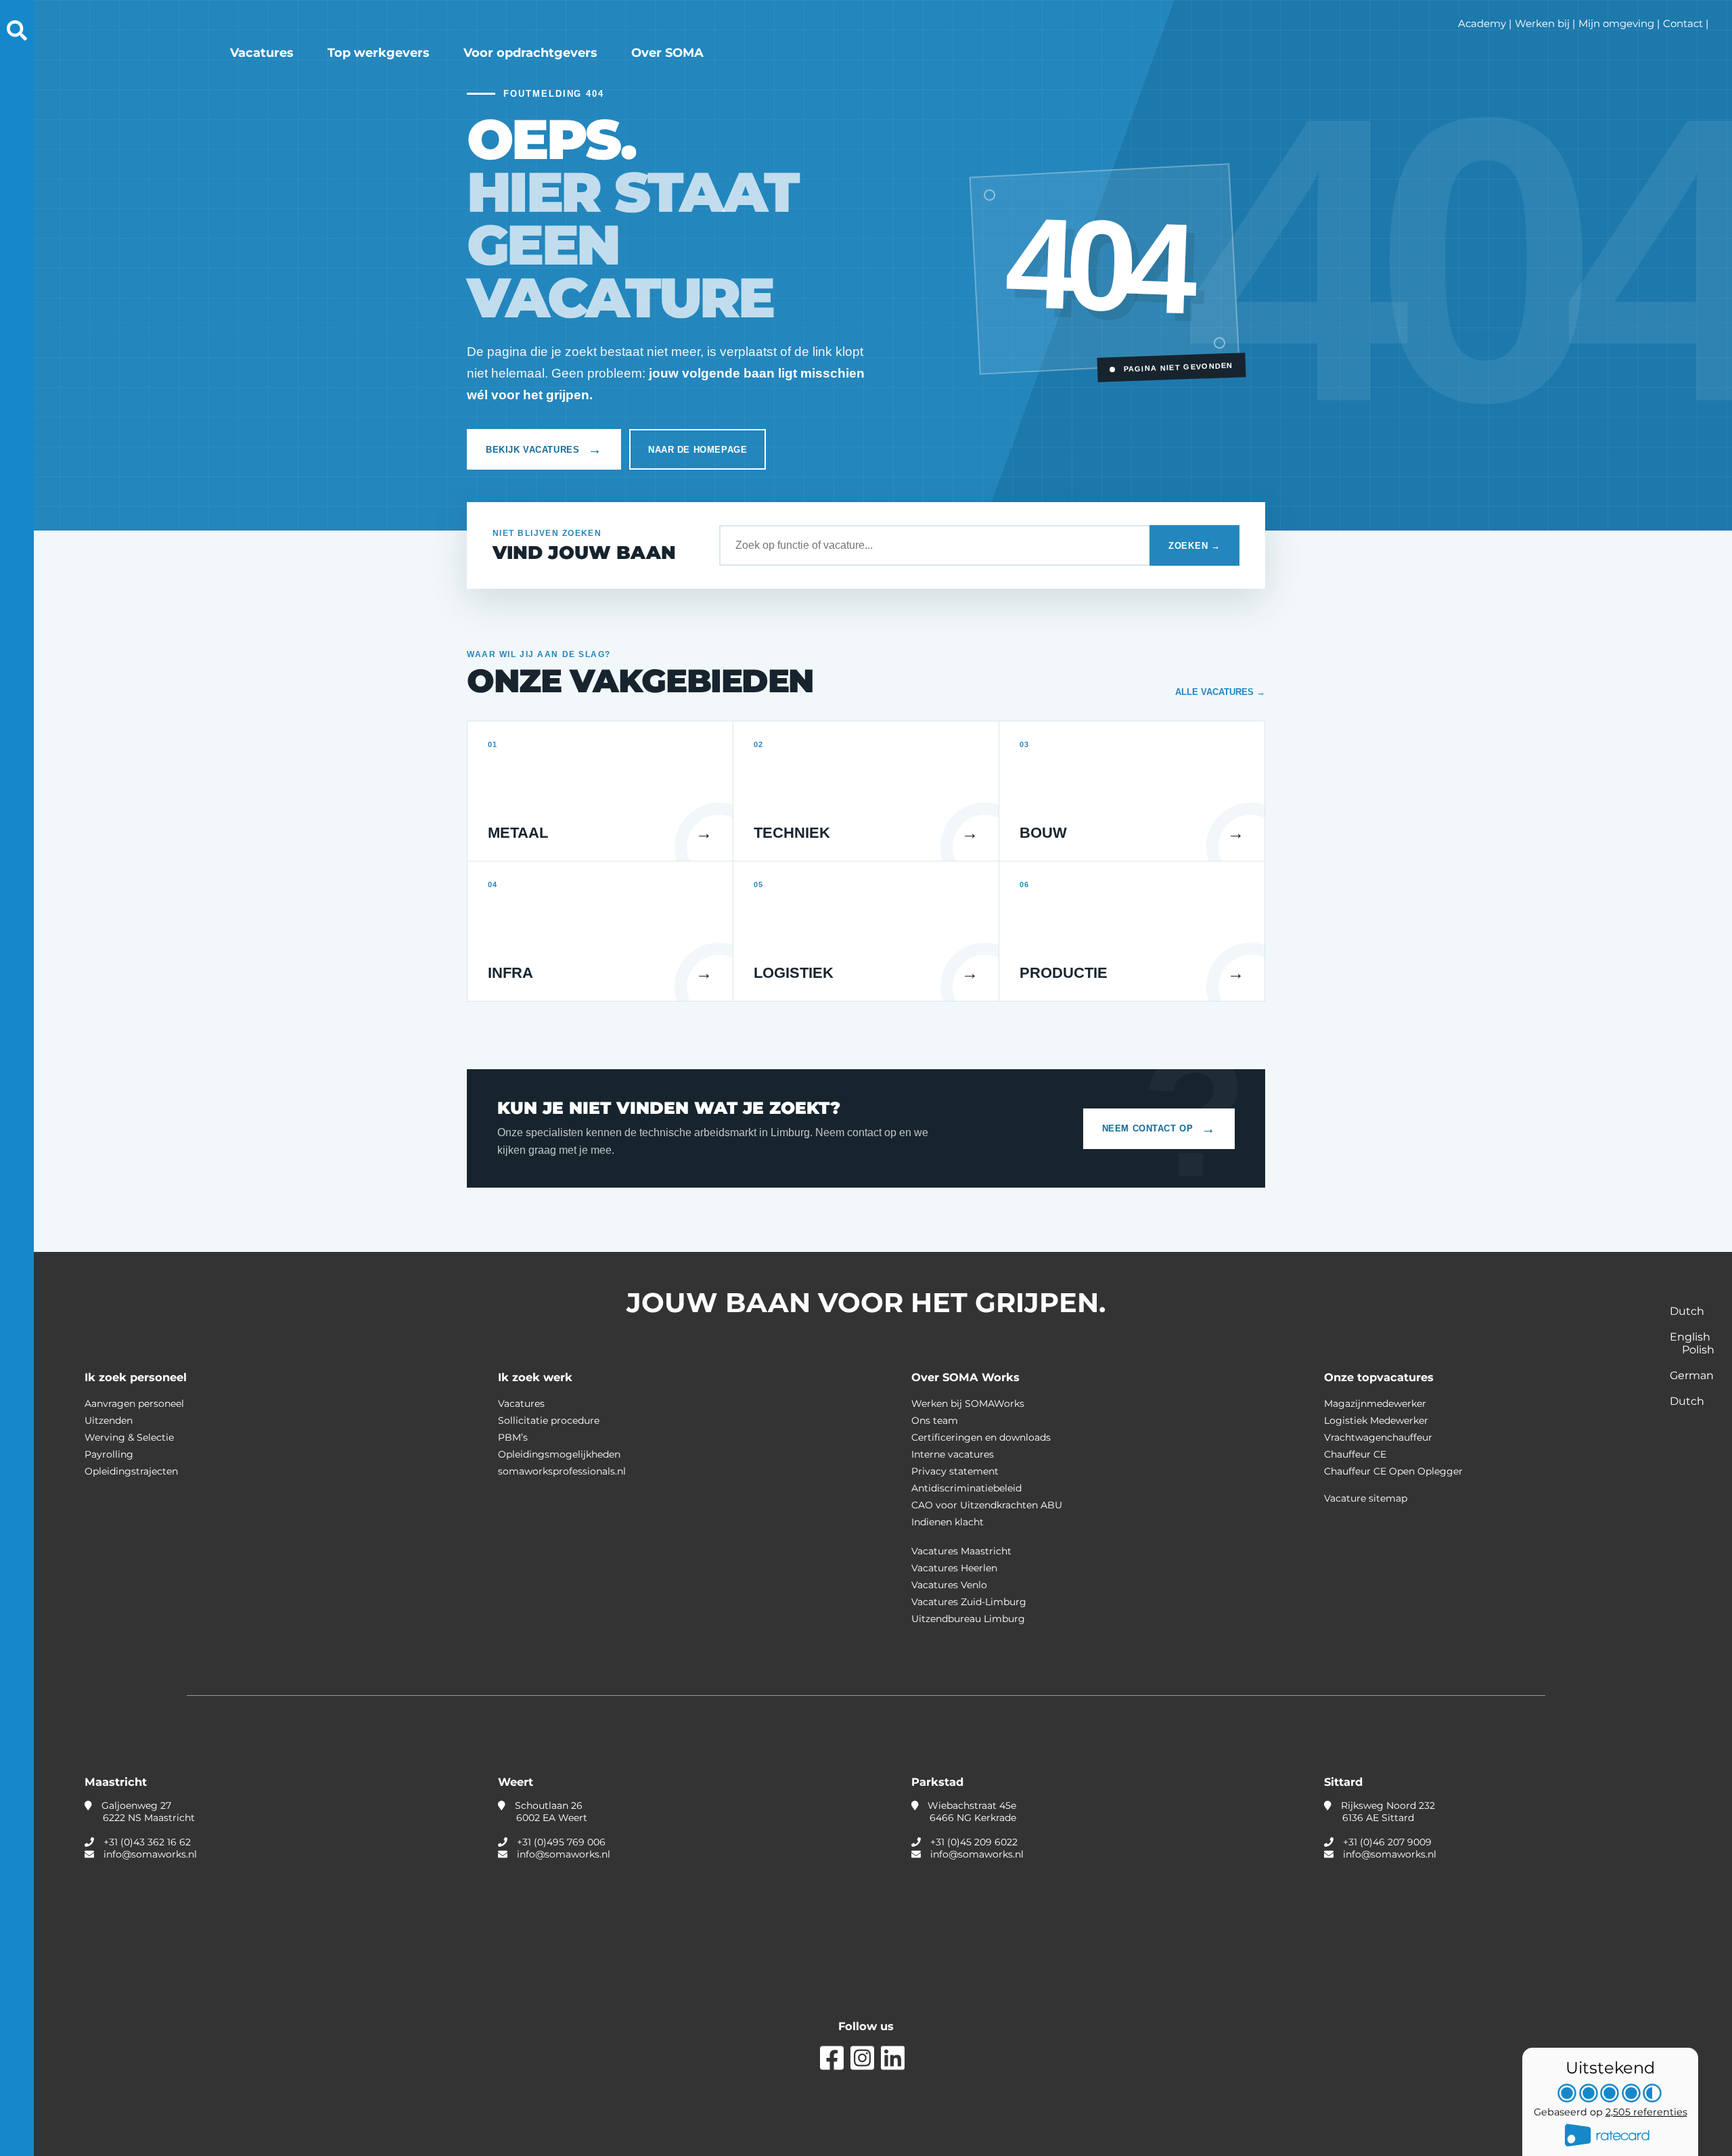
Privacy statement (955, 1471)
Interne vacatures (953, 1454)
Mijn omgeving (1616, 23)
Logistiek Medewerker (1376, 1420)
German (1692, 1375)
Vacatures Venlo (949, 1585)
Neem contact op (1159, 1129)
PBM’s (513, 1437)
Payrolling (109, 1454)
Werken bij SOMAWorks (968, 1403)
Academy (1482, 23)
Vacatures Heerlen (954, 1568)
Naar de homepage (698, 450)
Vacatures (262, 53)
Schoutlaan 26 (550, 1812)
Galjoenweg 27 (147, 1812)
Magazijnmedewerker (1375, 1403)
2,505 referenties (1646, 2112)
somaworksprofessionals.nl (562, 1471)
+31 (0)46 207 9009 (1387, 1842)
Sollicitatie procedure (549, 1420)
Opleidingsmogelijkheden (559, 1454)
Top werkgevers (379, 53)
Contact (1683, 23)
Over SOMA (667, 53)
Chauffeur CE (1355, 1454)
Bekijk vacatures (544, 449)
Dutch (1687, 1311)
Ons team (935, 1420)
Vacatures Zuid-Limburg (969, 1602)
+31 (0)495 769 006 (561, 1842)
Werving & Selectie (129, 1437)
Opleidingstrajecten (131, 1471)
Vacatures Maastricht (961, 1551)
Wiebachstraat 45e (971, 1812)
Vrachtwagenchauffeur (1378, 1437)
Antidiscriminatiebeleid (966, 1488)
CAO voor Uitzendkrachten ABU (987, 1505)
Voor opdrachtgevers (530, 53)
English (1690, 1337)
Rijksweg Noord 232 (1387, 1812)
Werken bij (1542, 23)
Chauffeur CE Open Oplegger (1393, 1471)
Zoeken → (1194, 546)
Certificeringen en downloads (981, 1437)
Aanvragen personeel (134, 1403)
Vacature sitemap (1366, 1498)
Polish (1698, 1350)
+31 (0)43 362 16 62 (147, 1842)
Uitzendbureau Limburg (968, 1619)
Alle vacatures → (1220, 692)
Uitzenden (109, 1420)
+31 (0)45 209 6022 (974, 1842)
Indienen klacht (948, 1522)
